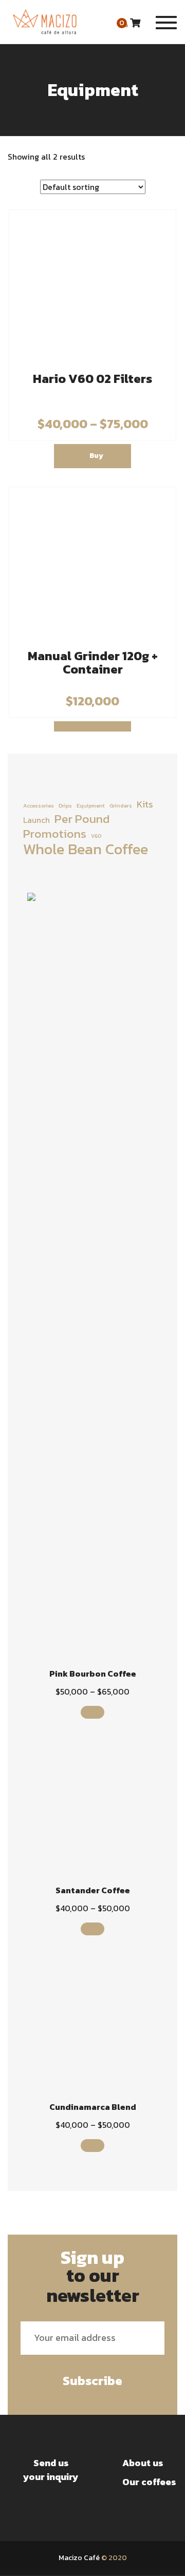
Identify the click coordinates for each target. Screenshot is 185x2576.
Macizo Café (79, 2558)
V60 (96, 836)
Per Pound (82, 819)
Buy (96, 456)
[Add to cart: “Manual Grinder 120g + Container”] (92, 726)
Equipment (91, 805)
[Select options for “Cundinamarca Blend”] (93, 2146)
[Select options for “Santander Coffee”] (93, 1929)
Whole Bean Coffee (86, 849)
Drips (65, 805)
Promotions (55, 834)
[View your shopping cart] (135, 23)
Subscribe (92, 2381)
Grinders (121, 805)
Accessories (39, 805)
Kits (145, 804)
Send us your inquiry (51, 2470)
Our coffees (149, 2482)
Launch (36, 820)
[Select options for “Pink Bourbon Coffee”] (93, 1712)
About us (143, 2463)
